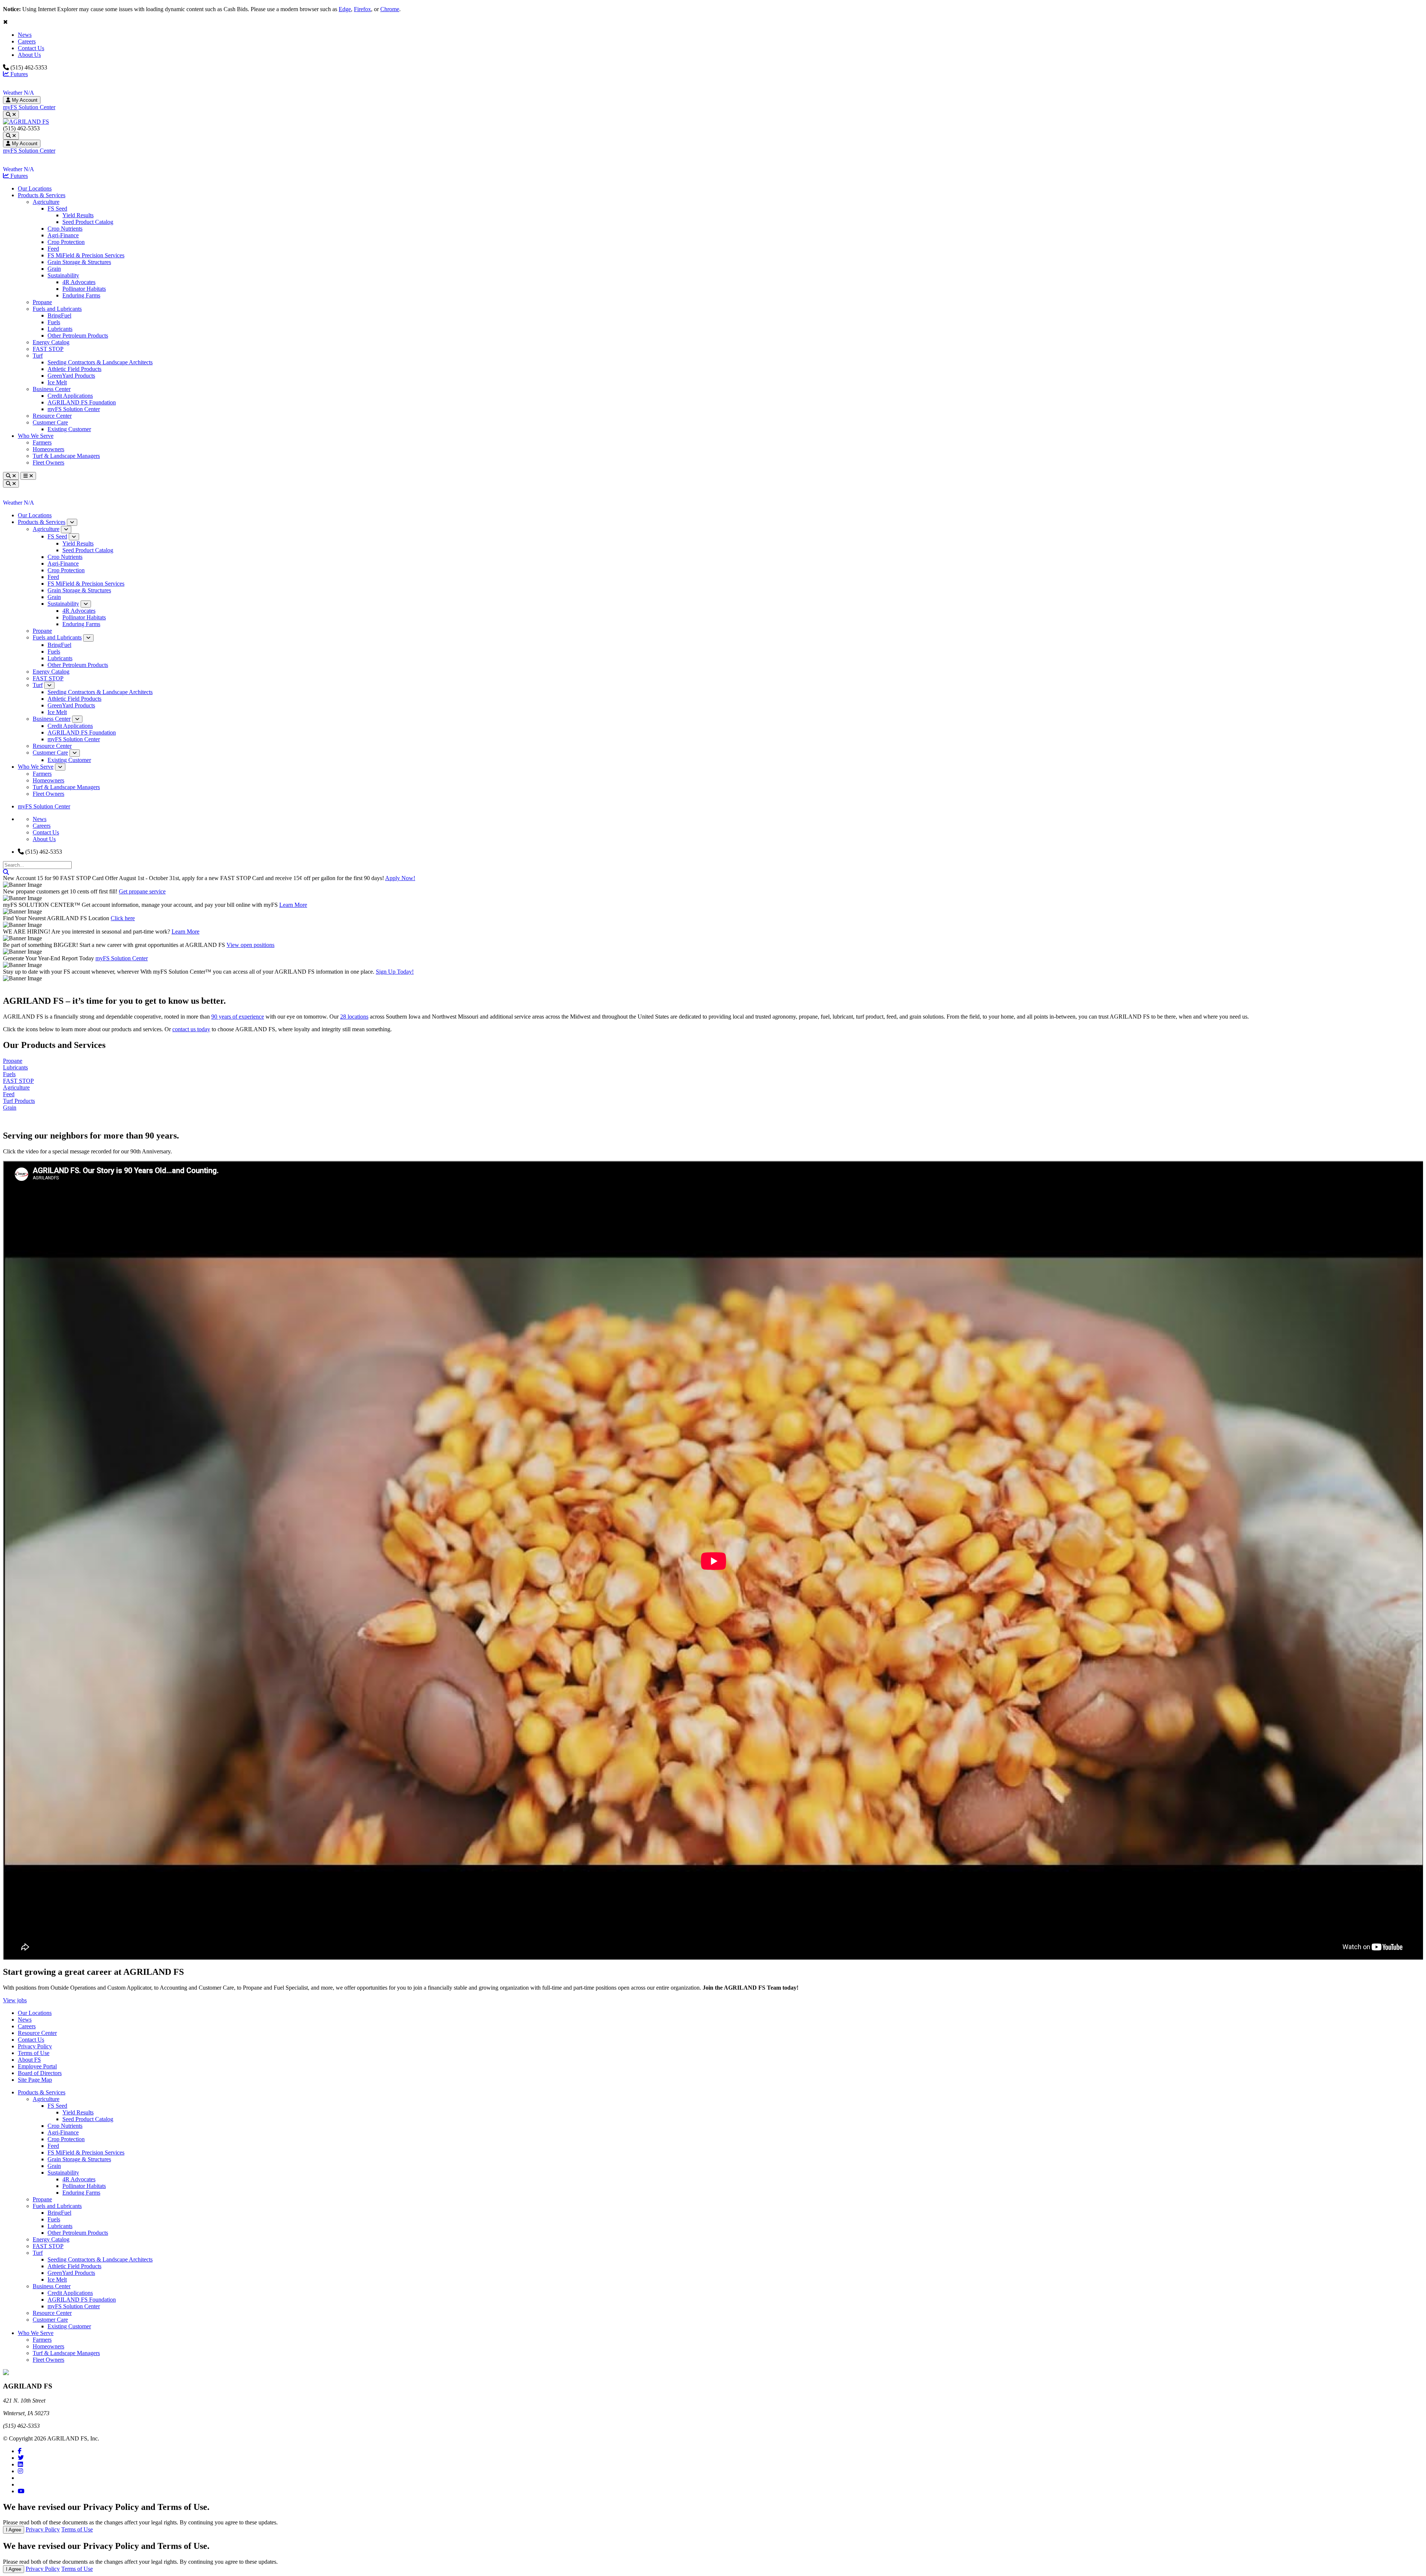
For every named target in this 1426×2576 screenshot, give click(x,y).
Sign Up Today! (395, 972)
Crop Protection (66, 242)
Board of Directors (40, 2073)
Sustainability (63, 275)
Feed (53, 249)
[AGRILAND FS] (26, 122)
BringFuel (59, 315)
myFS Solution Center (29, 107)
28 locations (354, 1017)
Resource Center (52, 416)
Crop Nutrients (65, 229)
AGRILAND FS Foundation (82, 402)
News (25, 35)
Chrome (390, 9)
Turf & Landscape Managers (66, 456)
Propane (42, 302)
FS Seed (57, 209)
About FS (29, 2060)
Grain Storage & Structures (79, 262)
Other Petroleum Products (78, 336)
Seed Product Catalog (88, 222)
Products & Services (42, 195)
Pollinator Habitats (84, 289)
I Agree (14, 2530)
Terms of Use (34, 2053)
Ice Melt (57, 382)
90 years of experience (238, 1017)
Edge (345, 9)
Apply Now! (400, 878)
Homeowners (48, 449)
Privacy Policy (35, 2046)
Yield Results (78, 215)
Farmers (42, 442)
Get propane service (142, 891)
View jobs (15, 2000)
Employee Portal (37, 2066)
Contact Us (31, 48)
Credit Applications (70, 396)
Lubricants (60, 329)
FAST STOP (48, 349)
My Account (24, 100)
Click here (123, 918)
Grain (54, 269)
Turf (38, 356)
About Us (29, 55)
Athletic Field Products (74, 369)
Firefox (362, 9)
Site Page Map (35, 2080)
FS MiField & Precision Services (86, 255)
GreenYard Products (71, 376)
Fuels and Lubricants (57, 309)
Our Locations (35, 188)
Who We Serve (36, 436)
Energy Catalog (51, 342)
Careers (27, 41)
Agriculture (46, 202)
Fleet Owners (48, 463)
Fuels (54, 322)
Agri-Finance (63, 235)
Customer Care (50, 422)
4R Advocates (79, 282)
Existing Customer (69, 429)
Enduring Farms (81, 295)
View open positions (250, 945)
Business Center (52, 389)
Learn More (293, 905)
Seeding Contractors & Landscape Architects (100, 362)
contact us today (191, 1029)
